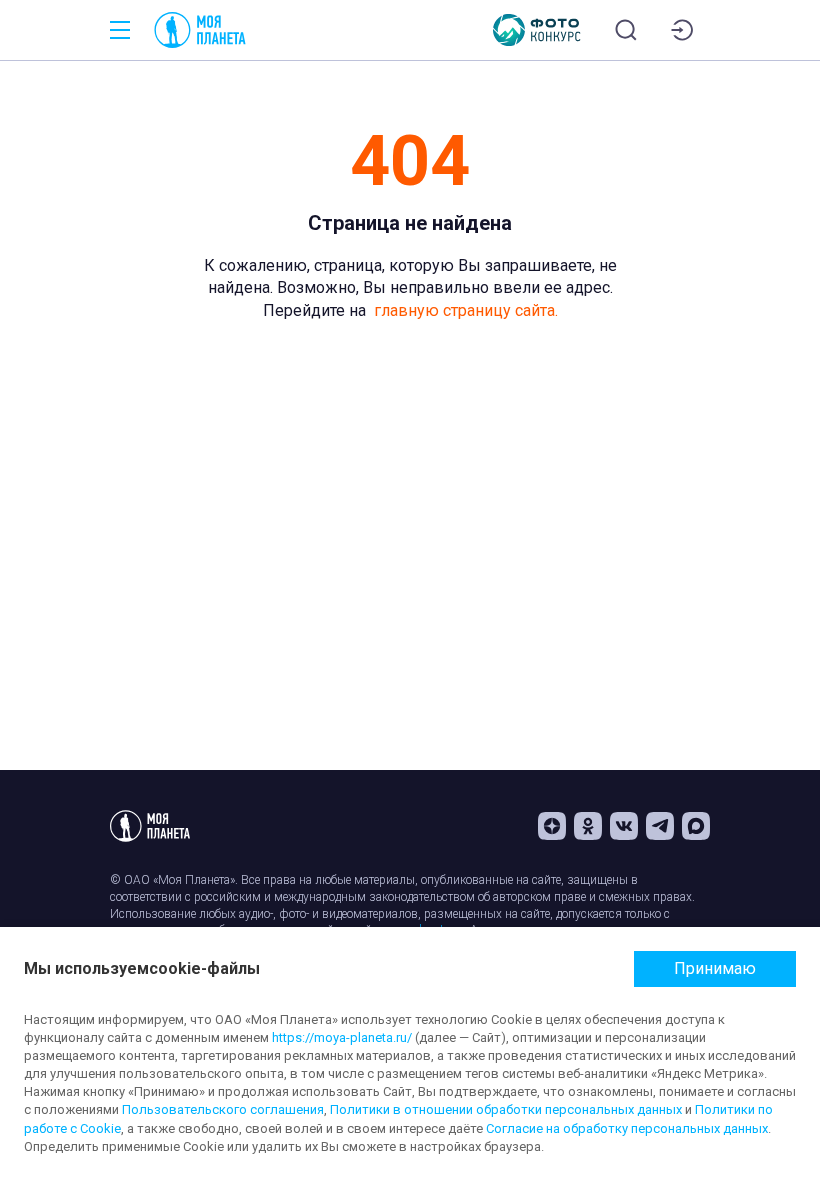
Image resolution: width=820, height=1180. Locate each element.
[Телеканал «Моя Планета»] (200, 30)
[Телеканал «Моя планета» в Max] (696, 826)
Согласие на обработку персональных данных (627, 1128)
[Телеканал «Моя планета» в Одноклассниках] (588, 826)
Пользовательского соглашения (223, 1109)
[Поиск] (626, 30)
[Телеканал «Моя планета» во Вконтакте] (624, 826)
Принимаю (715, 968)
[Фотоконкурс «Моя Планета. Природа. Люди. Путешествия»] (537, 30)
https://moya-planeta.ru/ (342, 1037)
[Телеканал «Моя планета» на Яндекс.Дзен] (552, 826)
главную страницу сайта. (466, 310)
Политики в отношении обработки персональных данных (506, 1109)
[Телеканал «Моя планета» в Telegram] (660, 826)
